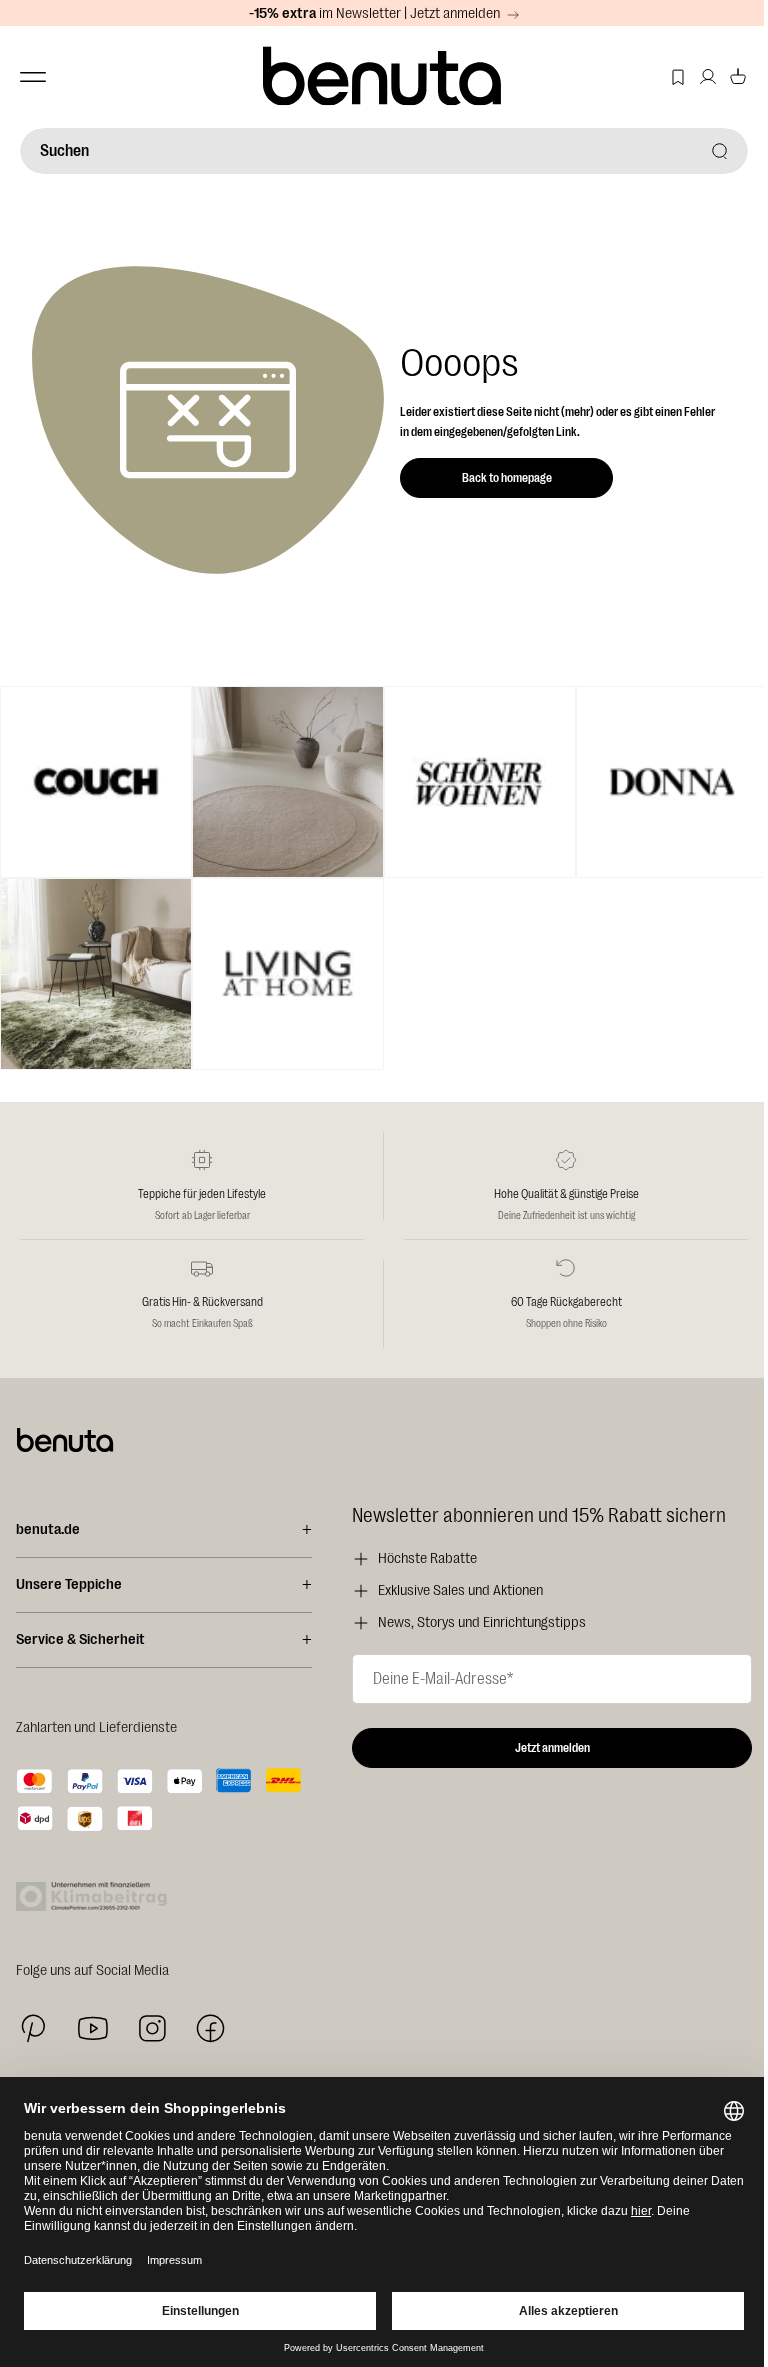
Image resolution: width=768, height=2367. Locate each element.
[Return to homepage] (384, 77)
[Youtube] (93, 2028)
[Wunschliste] (678, 77)
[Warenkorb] (738, 77)
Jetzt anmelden (552, 1748)
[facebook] (210, 2028)
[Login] (708, 77)
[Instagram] (152, 2028)
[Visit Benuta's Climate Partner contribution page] (97, 1896)
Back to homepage (507, 478)
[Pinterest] (33, 2028)
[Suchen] (720, 151)
